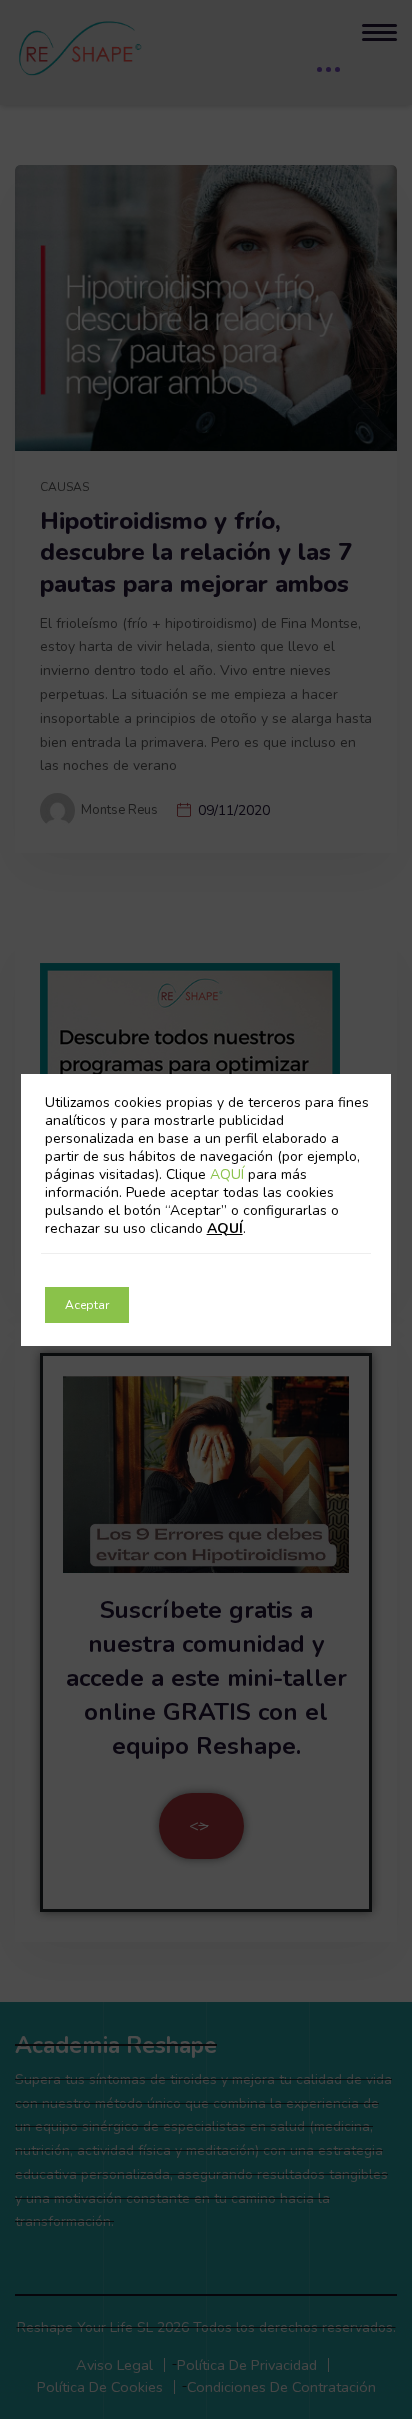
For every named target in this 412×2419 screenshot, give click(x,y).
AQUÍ (229, 1174)
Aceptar (87, 1305)
